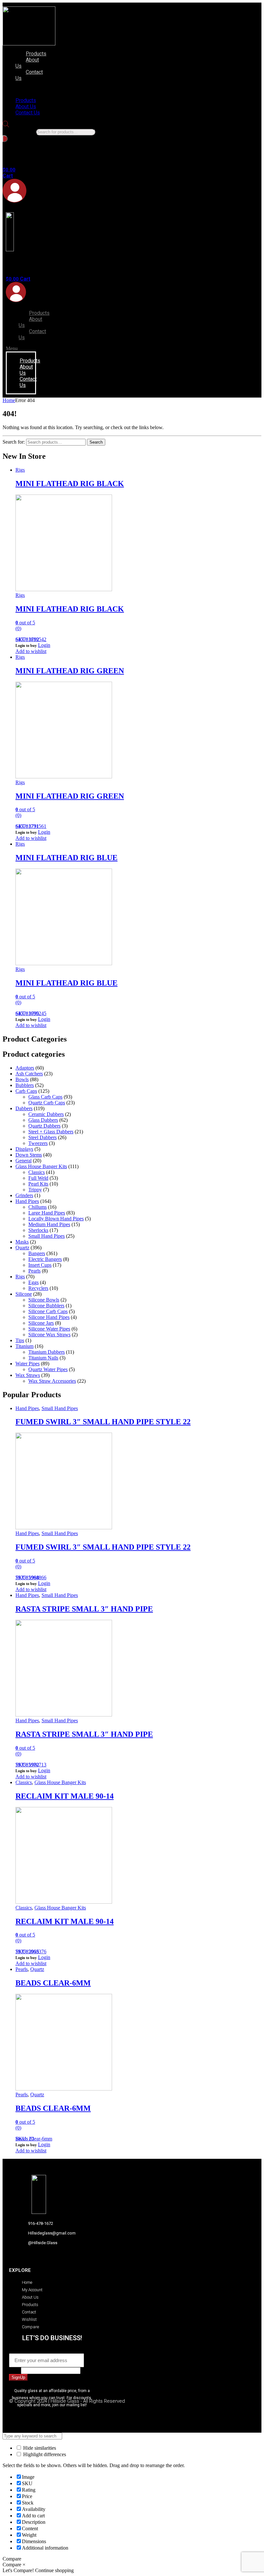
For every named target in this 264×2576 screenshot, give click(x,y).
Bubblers (25, 1085)
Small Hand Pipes (47, 1236)
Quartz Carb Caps (47, 1103)
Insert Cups (40, 1265)
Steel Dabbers (42, 1137)
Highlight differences (44, 2454)
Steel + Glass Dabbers (51, 1132)
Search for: (14, 442)
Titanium (24, 1346)
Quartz (22, 1248)
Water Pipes (28, 1364)
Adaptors (25, 1068)
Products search (19, 132)
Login (44, 645)
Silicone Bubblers (46, 1306)
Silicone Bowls (44, 1300)
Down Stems (29, 1155)
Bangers (37, 1253)
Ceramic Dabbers (46, 1114)
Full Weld (38, 1178)
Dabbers (24, 1108)
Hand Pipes (27, 1201)
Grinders (24, 1195)
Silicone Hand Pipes (49, 1317)
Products (36, 54)
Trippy (35, 1190)
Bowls (22, 1079)
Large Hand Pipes (47, 1213)
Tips (20, 1340)
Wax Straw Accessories (52, 1381)
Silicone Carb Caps (48, 1311)
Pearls (34, 1271)
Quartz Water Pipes (48, 1369)
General (24, 1161)
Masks (22, 1242)
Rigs (20, 470)
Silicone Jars (41, 1323)
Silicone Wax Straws (49, 1335)
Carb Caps (26, 1091)
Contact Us (29, 75)
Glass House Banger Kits (41, 1166)
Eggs (33, 1282)
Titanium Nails (43, 1358)
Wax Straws (28, 1375)
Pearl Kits (38, 1184)
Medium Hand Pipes (49, 1224)
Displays (24, 1149)
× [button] (24, 2565)
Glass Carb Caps (45, 1097)
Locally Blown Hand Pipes (56, 1219)
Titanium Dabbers (47, 1352)
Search (96, 442)
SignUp (18, 2377)
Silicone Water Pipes (49, 1329)
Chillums (38, 1207)
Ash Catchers (29, 1074)
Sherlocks (38, 1230)
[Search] (5, 139)
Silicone (24, 1294)
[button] (28, 89)
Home (9, 400)
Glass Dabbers (43, 1120)
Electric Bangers (45, 1259)
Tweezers (38, 1143)
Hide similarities (39, 2448)
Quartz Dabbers (44, 1126)
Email (17, 2350)
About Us (27, 63)
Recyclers (38, 1288)
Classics (37, 1172)
